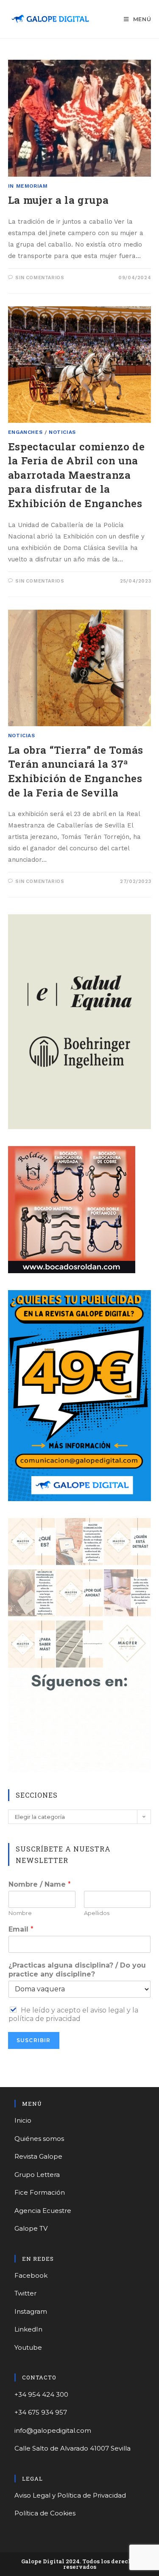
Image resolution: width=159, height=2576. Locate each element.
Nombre (20, 1913)
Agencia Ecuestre (43, 2211)
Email (21, 1929)
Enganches (25, 432)
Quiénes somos (39, 2139)
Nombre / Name (40, 1884)
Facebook (31, 2275)
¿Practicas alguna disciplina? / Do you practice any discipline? (77, 1970)
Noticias (62, 432)
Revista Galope (38, 2156)
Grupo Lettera (37, 2175)
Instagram (31, 2311)
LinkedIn (28, 2329)
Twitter (25, 2293)
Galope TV (31, 2228)
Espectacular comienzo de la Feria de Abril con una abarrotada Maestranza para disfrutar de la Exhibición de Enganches (76, 475)
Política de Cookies (45, 2513)
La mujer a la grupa (58, 200)
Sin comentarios (40, 278)
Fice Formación (40, 2192)
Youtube (28, 2347)
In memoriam (28, 186)
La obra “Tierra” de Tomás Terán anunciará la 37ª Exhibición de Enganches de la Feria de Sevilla (76, 771)
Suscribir (34, 2040)
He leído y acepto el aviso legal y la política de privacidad (73, 2015)
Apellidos (97, 1913)
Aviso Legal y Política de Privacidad (70, 2495)
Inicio (23, 2120)
